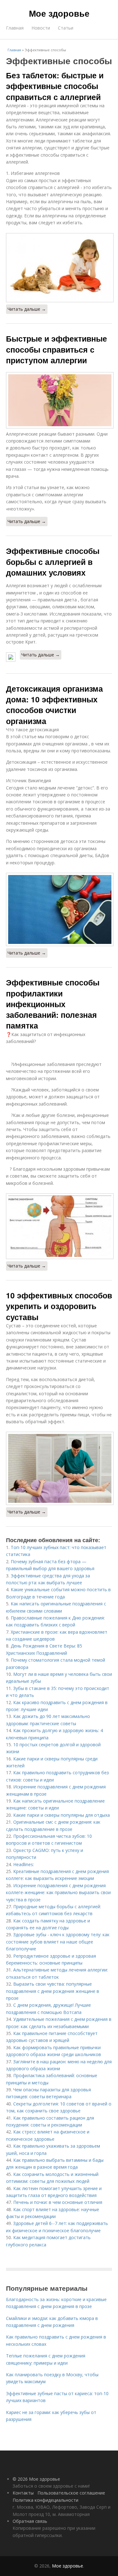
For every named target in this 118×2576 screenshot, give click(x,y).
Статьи (66, 28)
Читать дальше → (27, 309)
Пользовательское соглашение (71, 2493)
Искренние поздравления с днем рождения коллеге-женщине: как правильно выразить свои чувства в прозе (58, 1893)
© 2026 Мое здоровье (36, 2479)
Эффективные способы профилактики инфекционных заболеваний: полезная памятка (53, 1004)
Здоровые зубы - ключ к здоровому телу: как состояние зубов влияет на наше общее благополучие (58, 1942)
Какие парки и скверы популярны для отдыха (62, 1815)
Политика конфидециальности (45, 2500)
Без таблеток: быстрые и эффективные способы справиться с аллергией (55, 86)
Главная (15, 28)
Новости (41, 28)
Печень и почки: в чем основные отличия (58, 2202)
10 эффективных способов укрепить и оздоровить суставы (59, 1306)
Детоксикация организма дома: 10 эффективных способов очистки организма (54, 705)
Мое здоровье (59, 13)
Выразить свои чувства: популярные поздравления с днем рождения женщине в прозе (53, 1991)
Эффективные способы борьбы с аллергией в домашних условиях (53, 562)
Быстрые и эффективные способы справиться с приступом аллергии (56, 349)
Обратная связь (30, 2521)
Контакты (23, 2493)
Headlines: (24, 1864)
